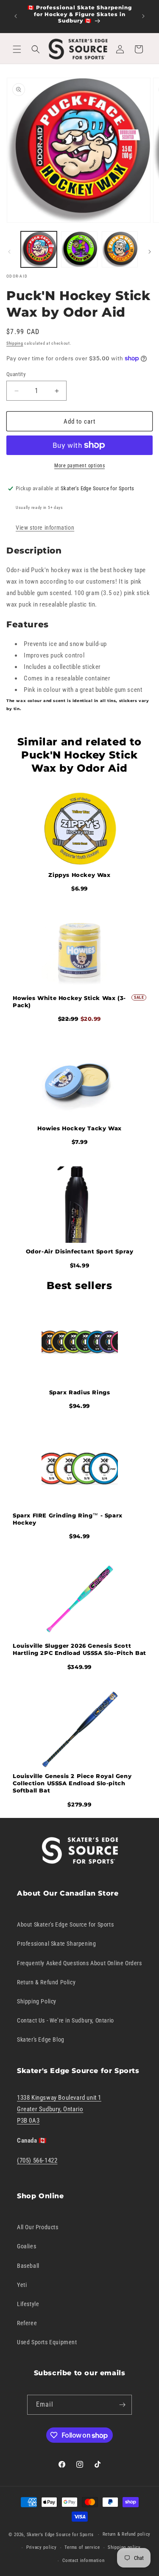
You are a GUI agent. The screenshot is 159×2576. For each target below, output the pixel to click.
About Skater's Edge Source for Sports (65, 1924)
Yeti (22, 2285)
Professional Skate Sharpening (56, 1944)
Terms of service (82, 2547)
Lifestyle (28, 2304)
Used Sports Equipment (47, 2342)
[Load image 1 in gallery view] (39, 249)
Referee (27, 2323)
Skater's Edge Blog (41, 2039)
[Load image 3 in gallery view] (120, 249)
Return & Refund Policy (46, 1982)
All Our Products (38, 2227)
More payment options (79, 466)
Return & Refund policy (127, 2534)
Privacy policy (42, 2547)
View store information (45, 528)
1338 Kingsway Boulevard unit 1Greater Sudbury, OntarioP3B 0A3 (59, 2109)
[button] (17, 49)
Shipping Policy (37, 2001)
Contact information (83, 2561)
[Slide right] (150, 252)
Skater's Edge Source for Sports (60, 2535)
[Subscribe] (122, 2405)
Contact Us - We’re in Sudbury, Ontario (66, 2020)
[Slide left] (9, 252)
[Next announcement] (143, 16)
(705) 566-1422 (37, 2160)
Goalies (26, 2246)
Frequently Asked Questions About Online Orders (79, 1963)
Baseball (28, 2266)
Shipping (15, 343)
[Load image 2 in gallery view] (79, 249)
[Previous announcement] (16, 16)
